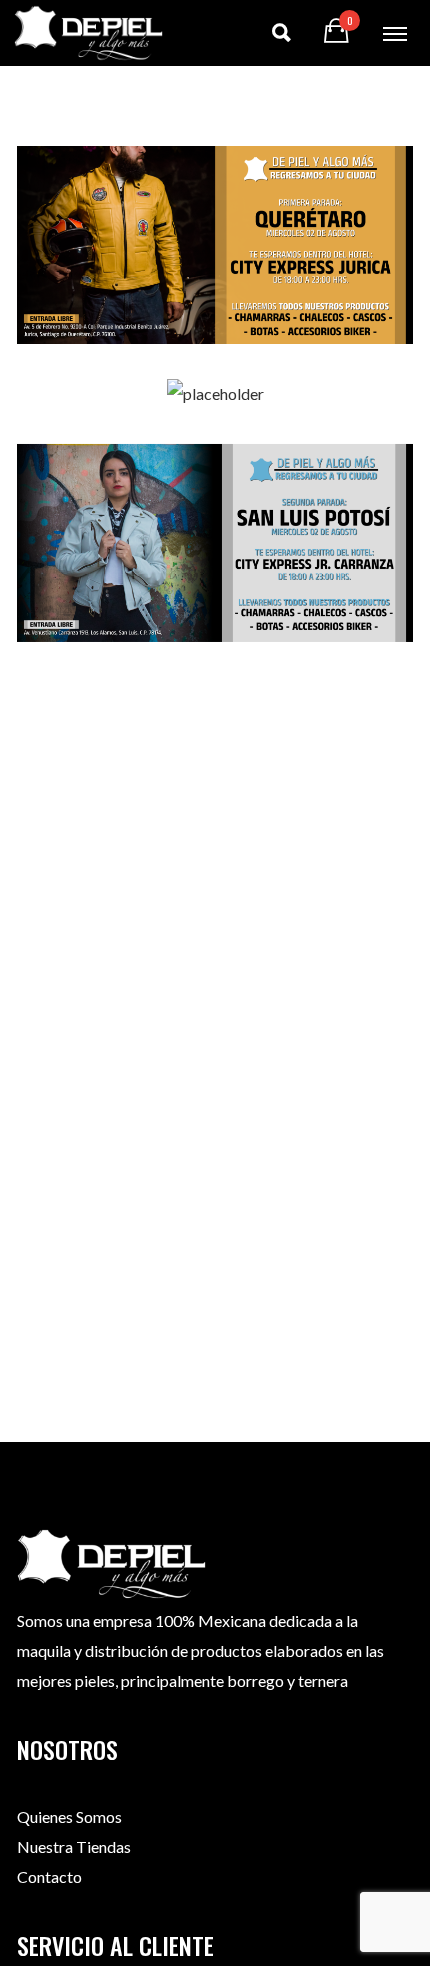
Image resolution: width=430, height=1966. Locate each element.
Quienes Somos (69, 1816)
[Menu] (395, 33)
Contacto (49, 1876)
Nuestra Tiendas (74, 1846)
